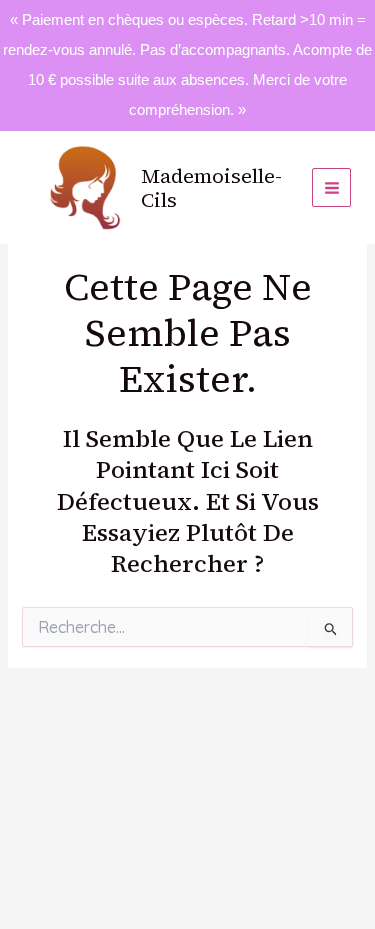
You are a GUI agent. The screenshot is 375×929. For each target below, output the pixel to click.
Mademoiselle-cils (211, 188)
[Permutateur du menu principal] (331, 187)
